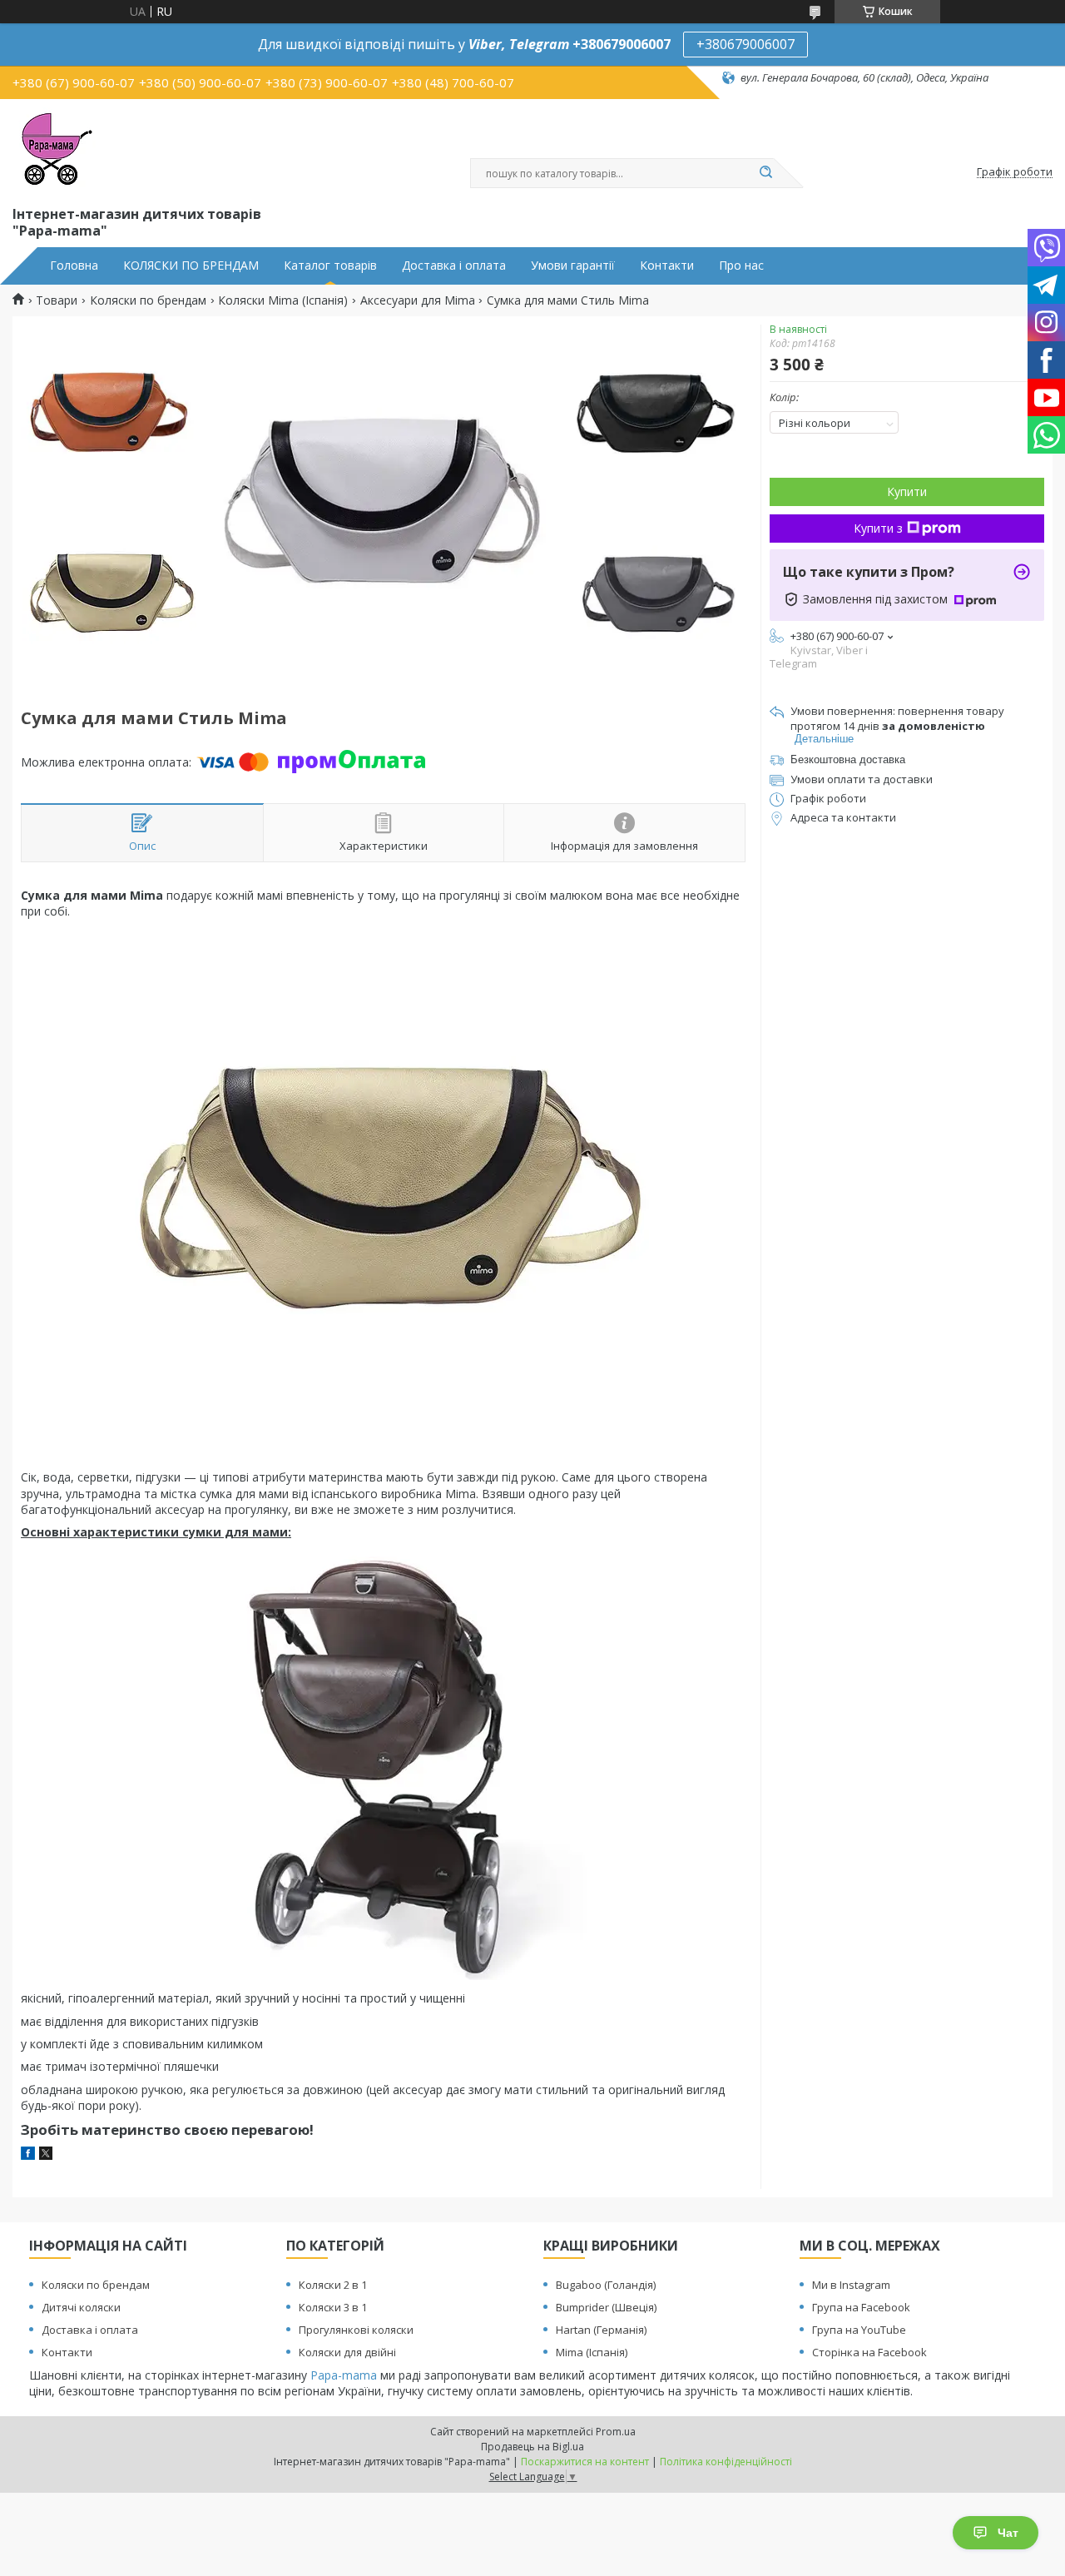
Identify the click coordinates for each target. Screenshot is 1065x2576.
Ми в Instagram (851, 2285)
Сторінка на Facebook (869, 2352)
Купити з (878, 528)
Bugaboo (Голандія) (606, 2285)
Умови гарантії (573, 266)
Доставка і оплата (454, 266)
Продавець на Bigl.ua (532, 2447)
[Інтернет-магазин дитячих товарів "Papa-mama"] (54, 149)
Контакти (667, 266)
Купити (907, 491)
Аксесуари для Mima (418, 300)
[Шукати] (765, 173)
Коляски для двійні (347, 2352)
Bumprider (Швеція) (606, 2307)
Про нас (741, 266)
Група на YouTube (859, 2330)
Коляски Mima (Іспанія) (283, 300)
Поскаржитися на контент (585, 2462)
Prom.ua (616, 2432)
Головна (74, 266)
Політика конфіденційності (726, 2462)
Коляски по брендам (148, 300)
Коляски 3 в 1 (333, 2307)
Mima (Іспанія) (592, 2352)
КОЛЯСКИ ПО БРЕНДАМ (191, 266)
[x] (46, 2155)
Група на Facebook (861, 2307)
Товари (57, 300)
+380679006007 (745, 44)
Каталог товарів (330, 266)
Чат (1008, 2533)
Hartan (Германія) (601, 2330)
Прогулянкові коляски (356, 2330)
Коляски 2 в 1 (333, 2285)
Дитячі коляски (81, 2307)
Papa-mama (344, 2375)
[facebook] (28, 2155)
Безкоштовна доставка (848, 759)
